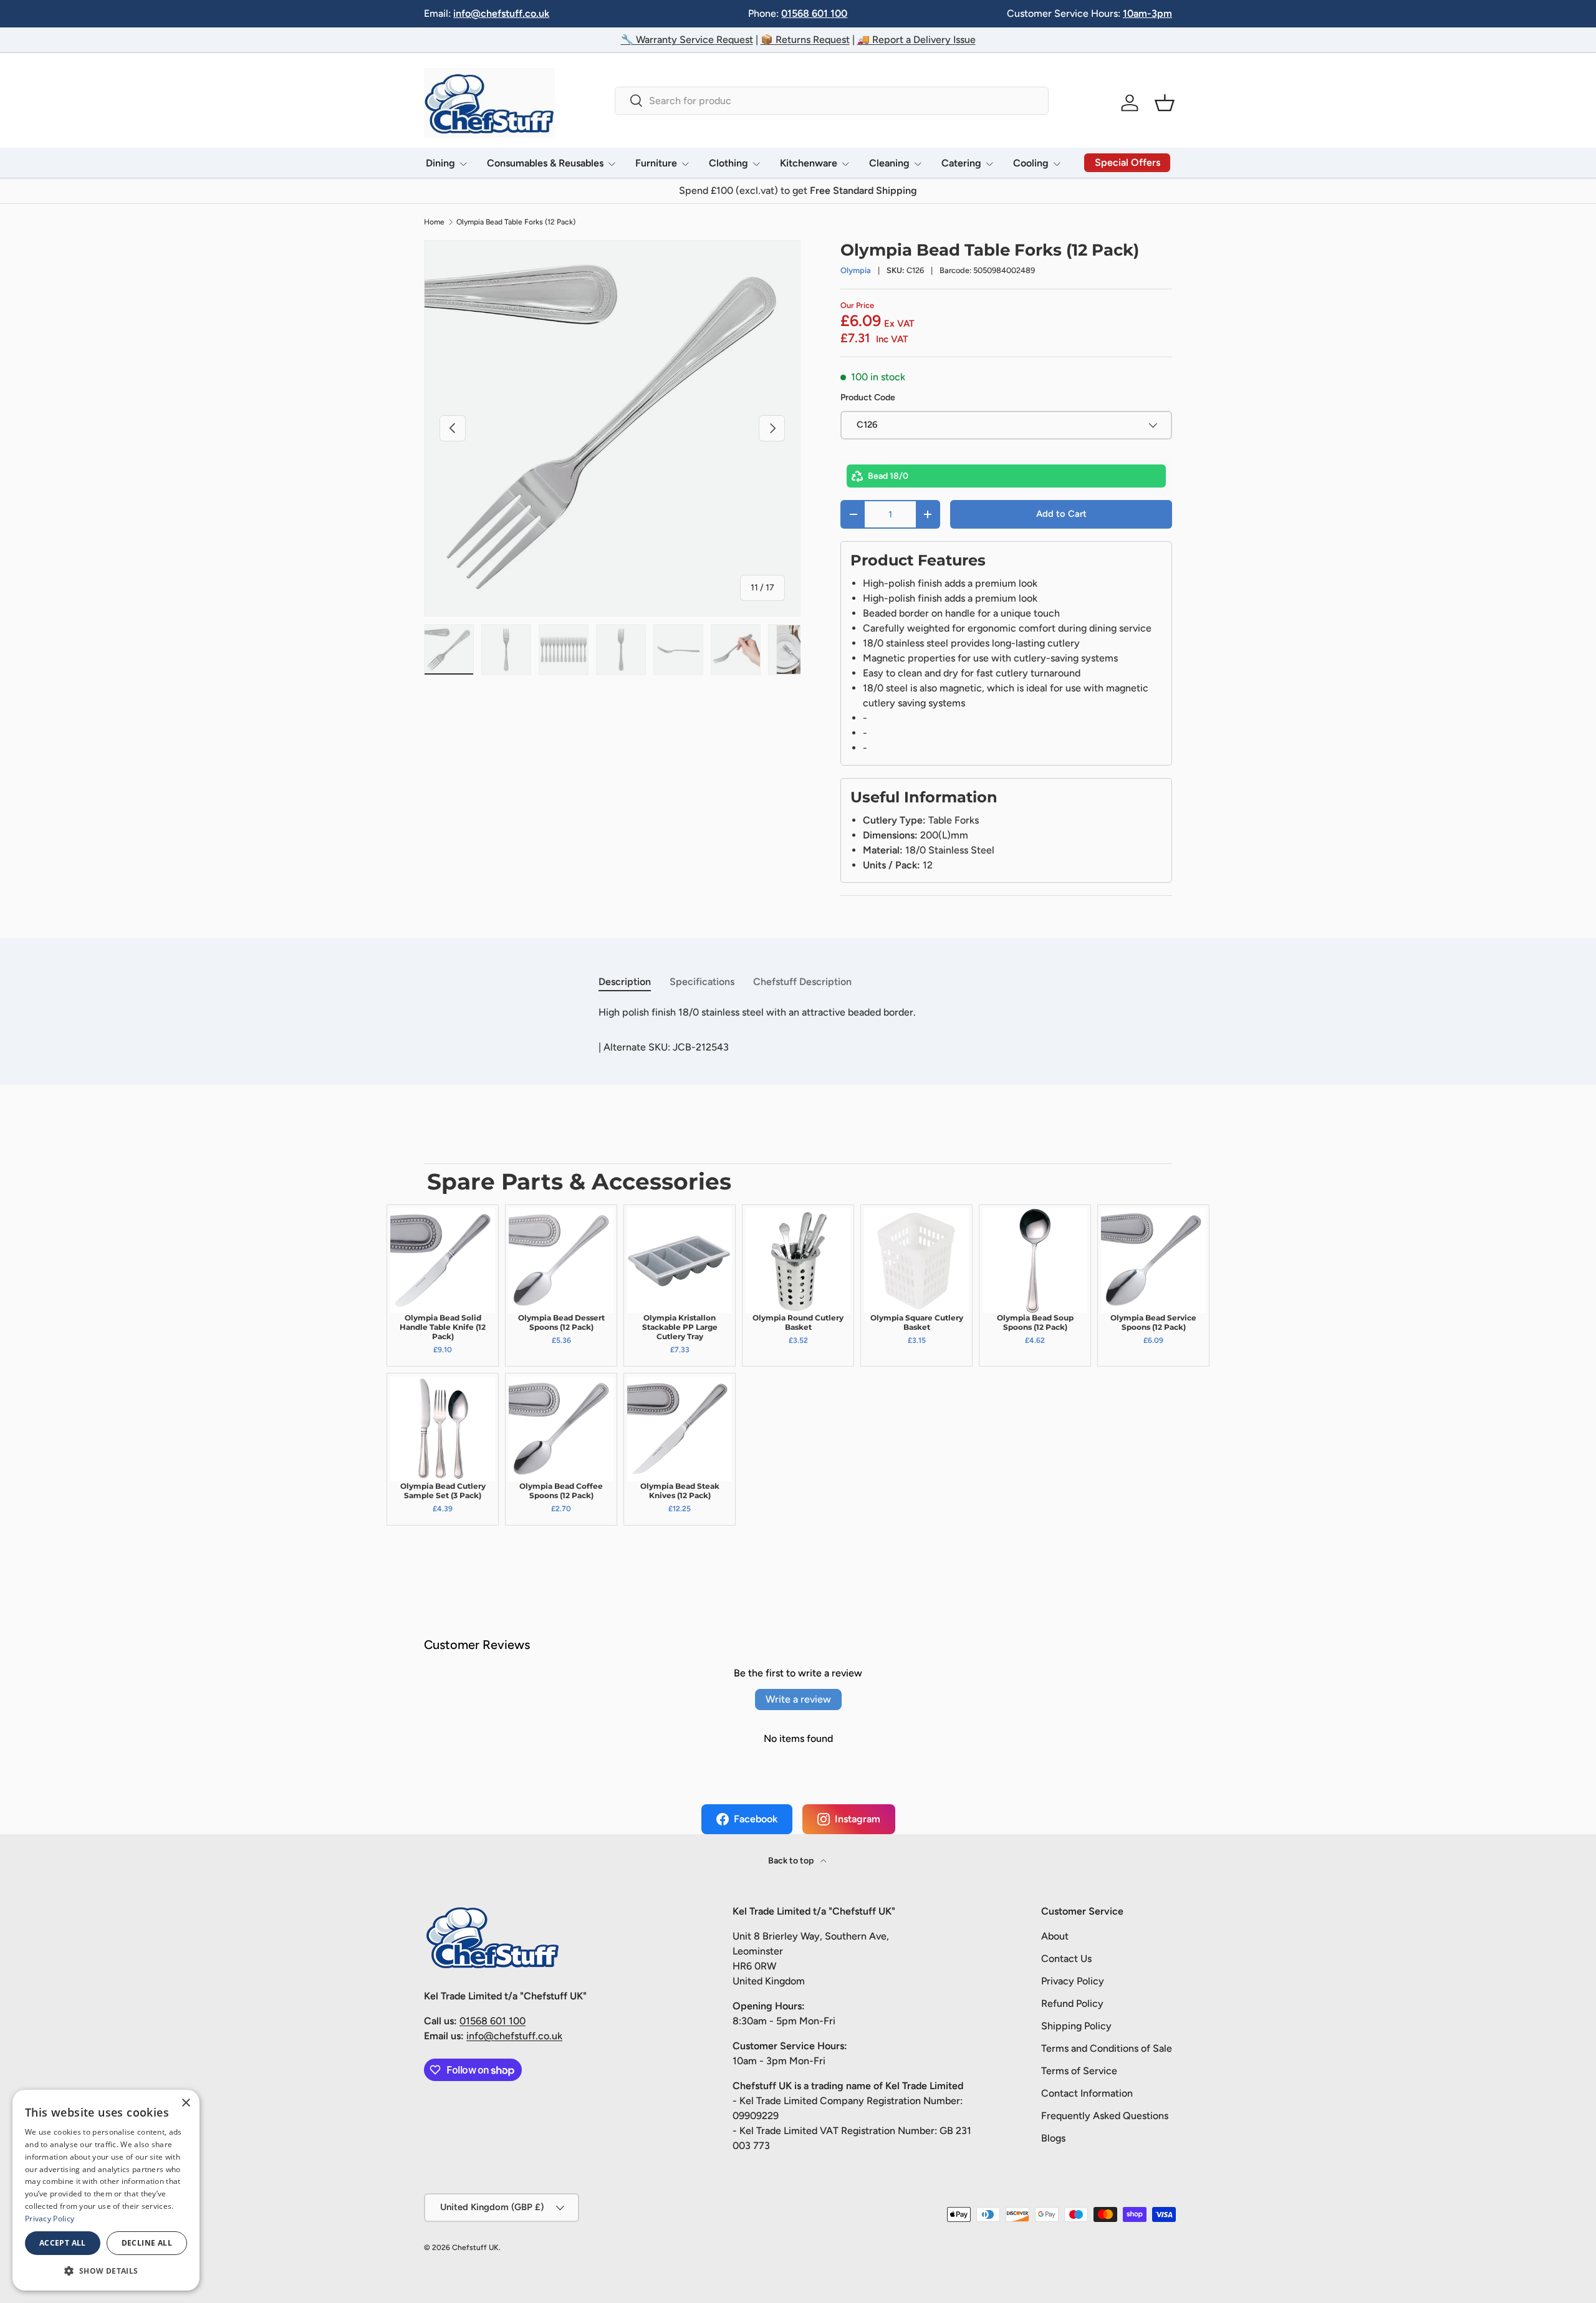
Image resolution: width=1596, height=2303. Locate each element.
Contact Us (1066, 1959)
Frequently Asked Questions (1105, 2116)
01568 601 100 (814, 13)
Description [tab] (625, 982)
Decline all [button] (147, 2243)
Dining (440, 163)
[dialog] (106, 2190)
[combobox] (831, 101)
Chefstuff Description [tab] (802, 982)
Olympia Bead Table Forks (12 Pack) (516, 222)
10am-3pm (1147, 13)
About (1055, 1936)
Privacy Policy (1073, 1981)
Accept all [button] (63, 2243)
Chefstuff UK (475, 2248)
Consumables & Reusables (545, 163)
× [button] (185, 2103)
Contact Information (1087, 2093)
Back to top (792, 1861)
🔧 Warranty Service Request (687, 40)
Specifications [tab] (702, 982)
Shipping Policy (1076, 2026)
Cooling (1031, 163)
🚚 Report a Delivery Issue (916, 40)
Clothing (728, 163)
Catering (961, 163)
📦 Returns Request (805, 40)
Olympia (856, 270)
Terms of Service (1079, 2071)
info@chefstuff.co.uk (501, 13)
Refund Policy (1072, 2003)
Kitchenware (809, 163)
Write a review (798, 1699)
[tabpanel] (798, 1012)
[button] (1165, 103)
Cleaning (889, 163)
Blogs (1053, 2138)
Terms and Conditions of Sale (1107, 2048)
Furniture (656, 163)
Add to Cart (1061, 514)
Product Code (868, 397)
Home (434, 222)
